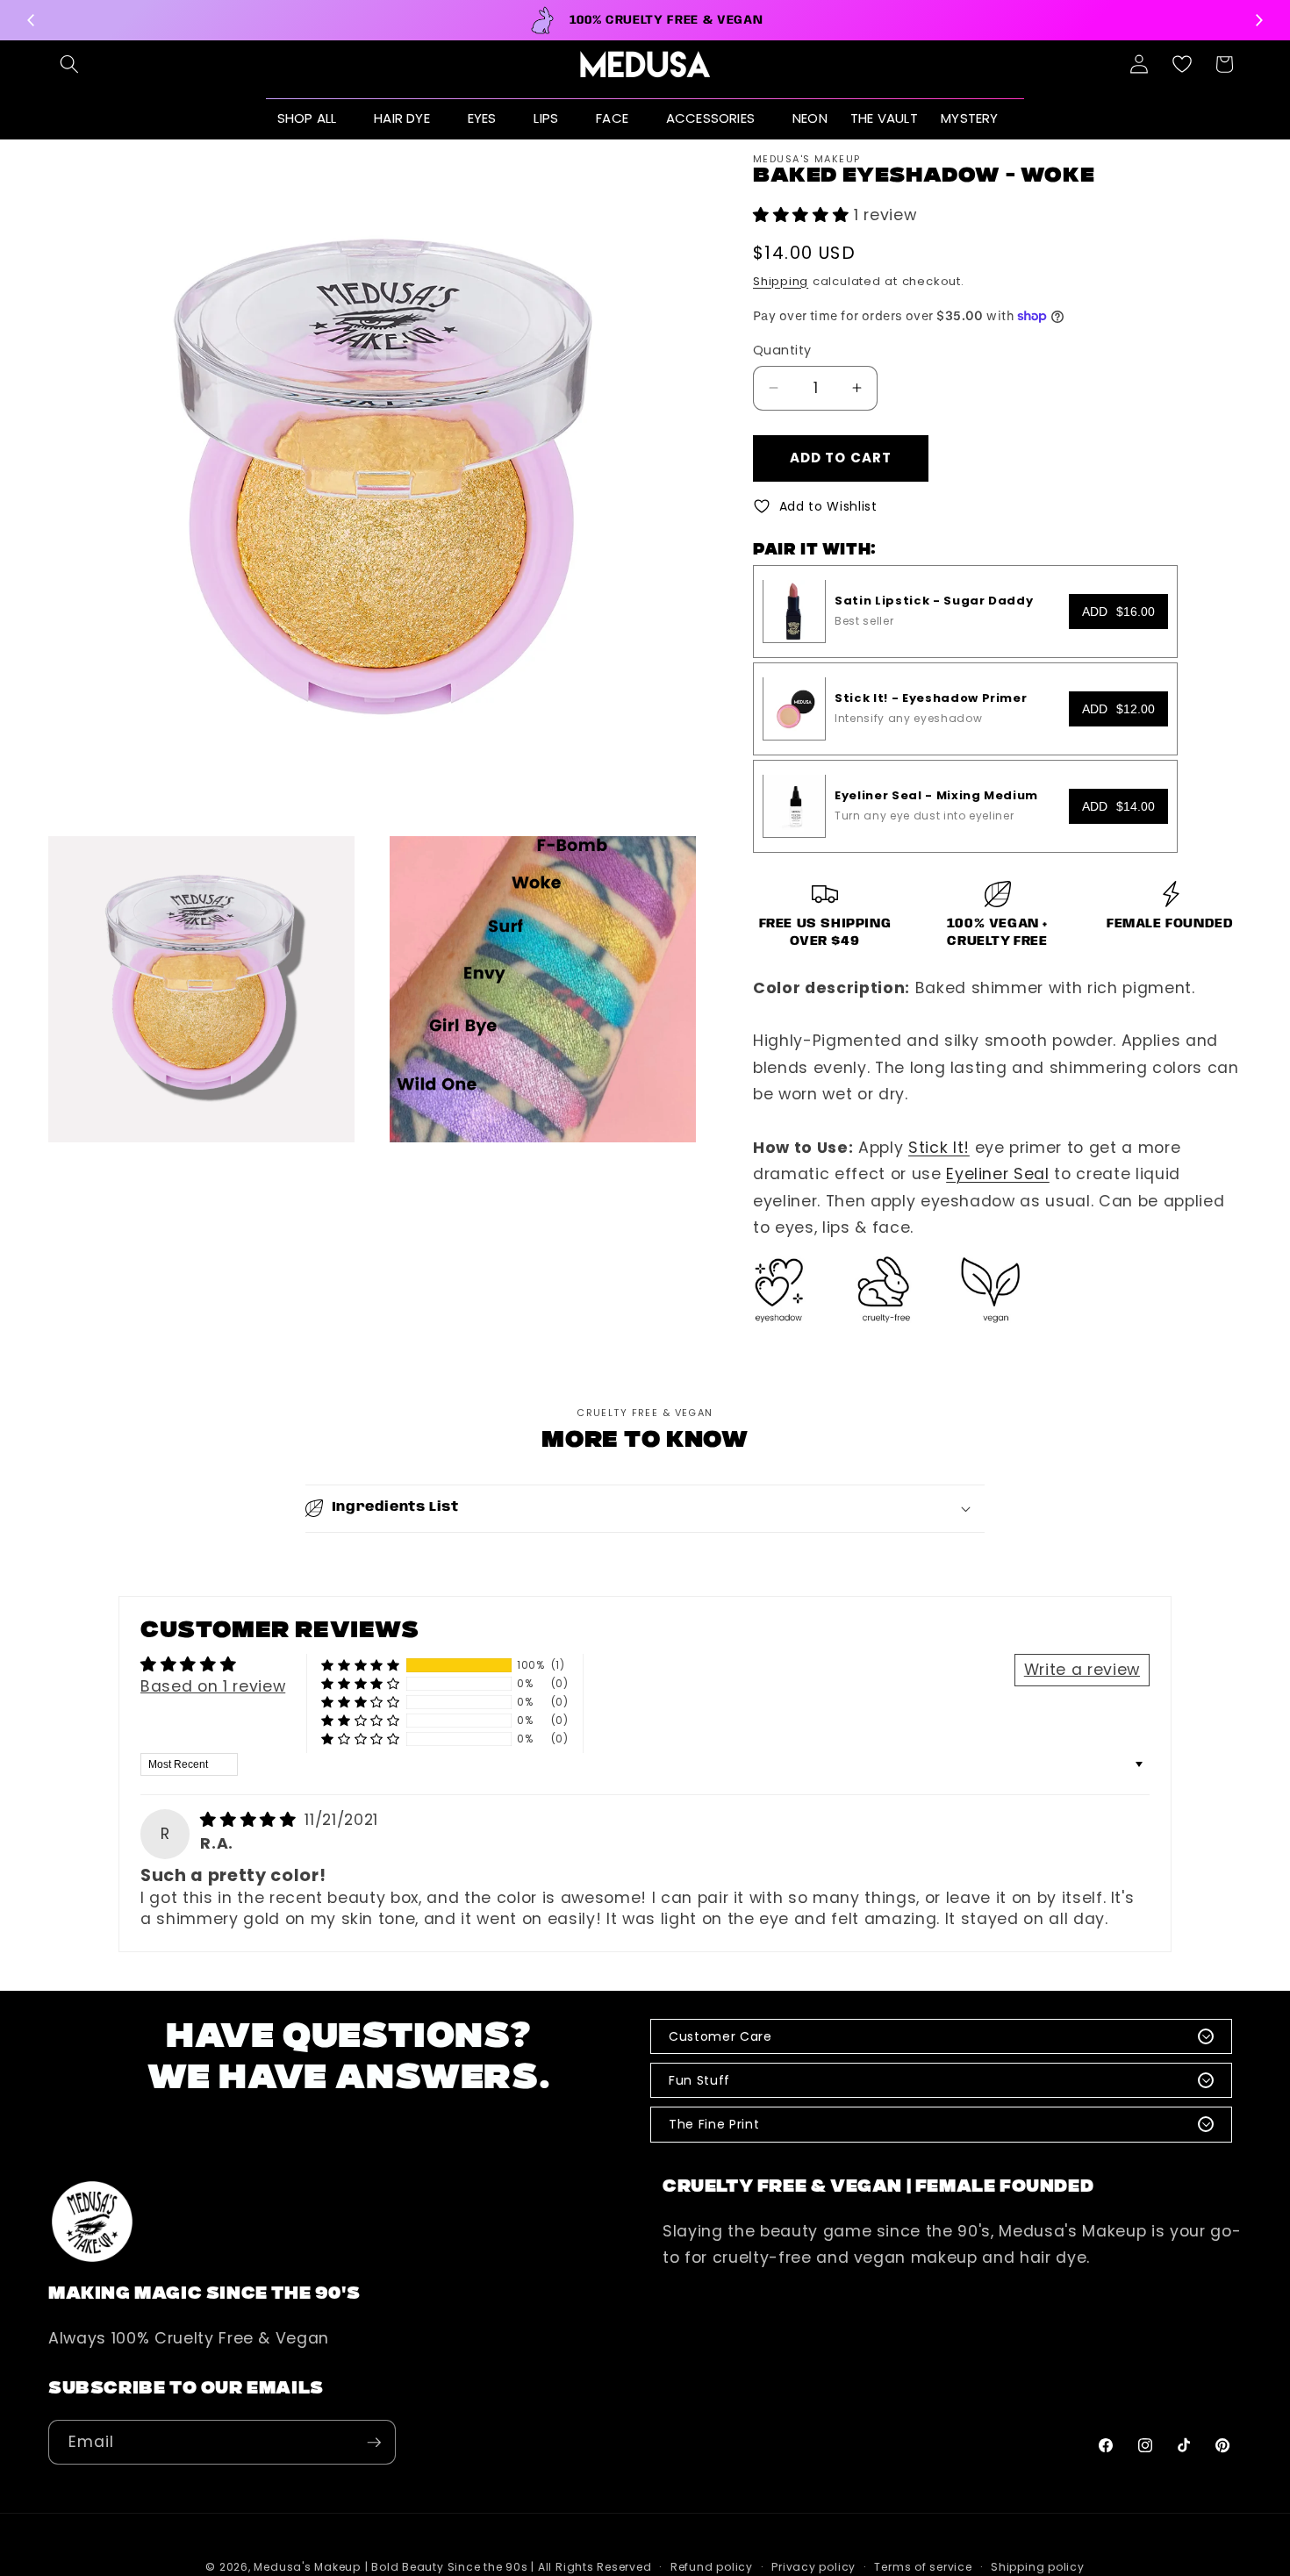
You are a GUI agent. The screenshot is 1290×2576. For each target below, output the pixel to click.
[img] (251, 1820)
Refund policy (712, 2567)
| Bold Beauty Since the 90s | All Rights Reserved (509, 2567)
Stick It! (939, 1148)
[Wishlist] (1182, 64)
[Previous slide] (32, 20)
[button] (69, 64)
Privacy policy (813, 2567)
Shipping (781, 280)
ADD (1118, 611)
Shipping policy (1038, 2567)
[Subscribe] (374, 2443)
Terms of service (923, 2567)
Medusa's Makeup (307, 2567)
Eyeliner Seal (998, 1174)
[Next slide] (1258, 20)
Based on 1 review (213, 1686)
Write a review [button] (1082, 1670)
